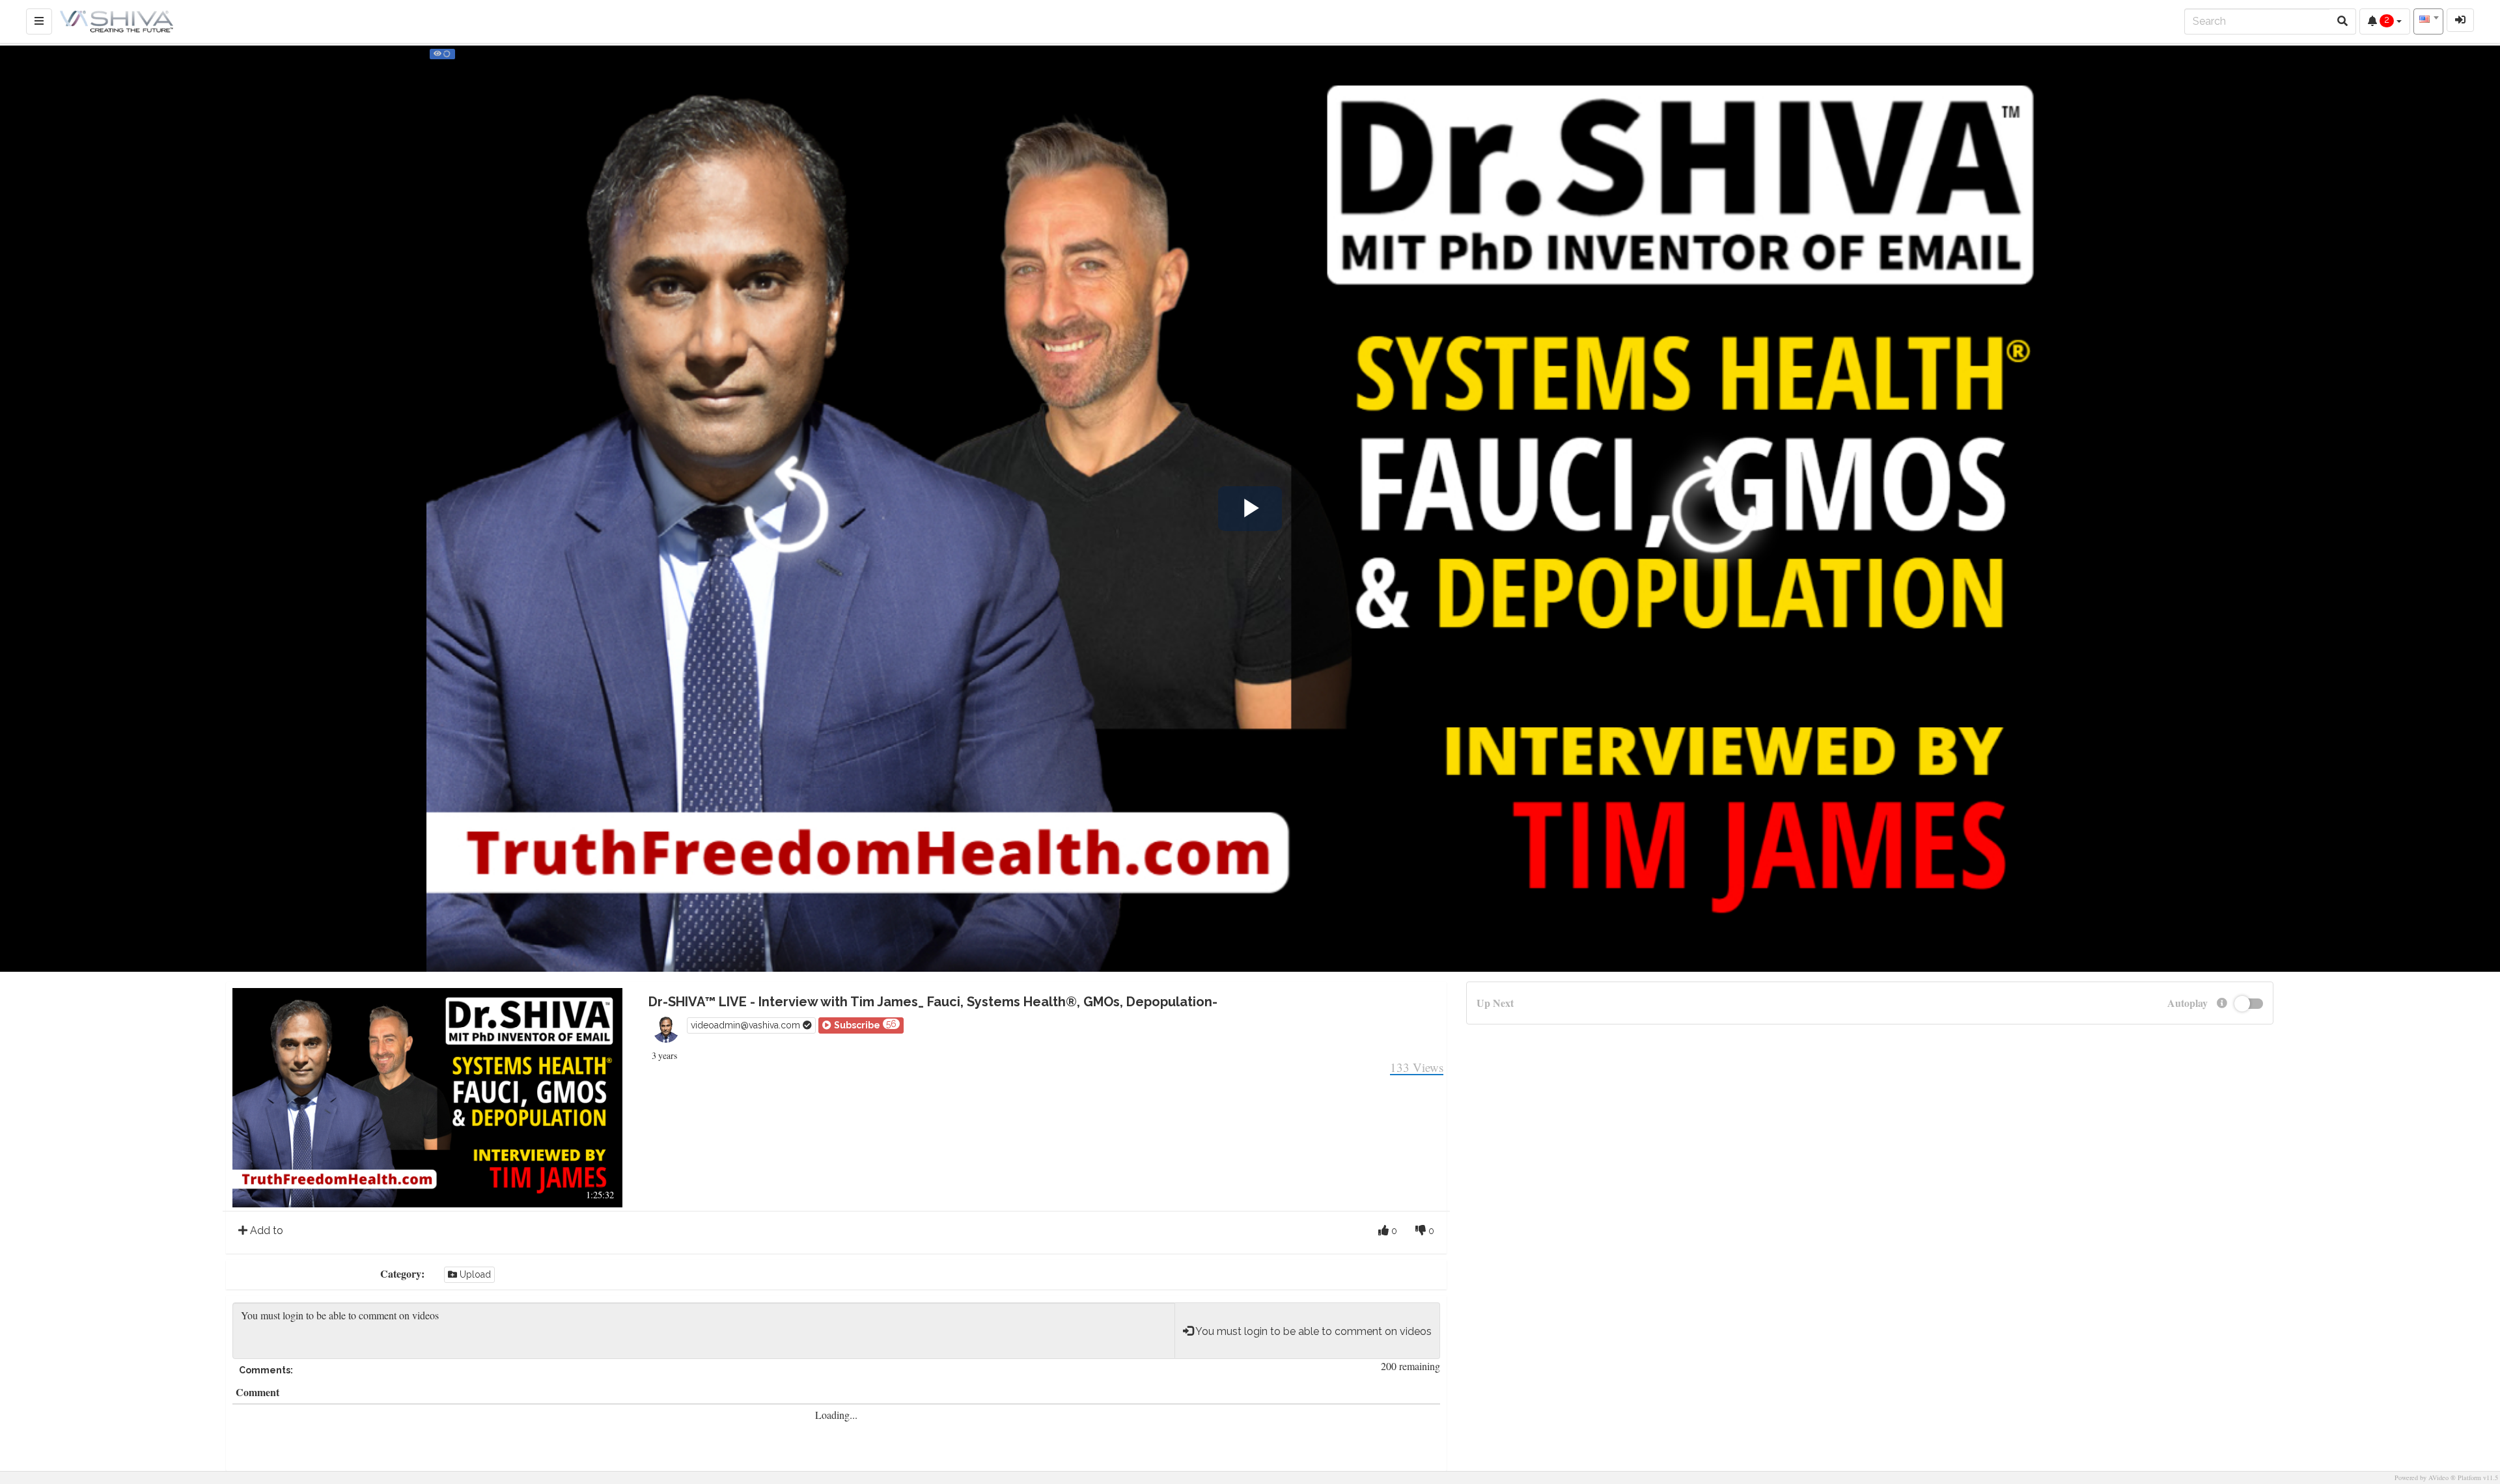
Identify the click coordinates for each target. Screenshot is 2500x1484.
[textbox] (2428, 20)
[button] (861, 1025)
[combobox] (2428, 21)
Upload (474, 1274)
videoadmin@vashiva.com (747, 1025)
